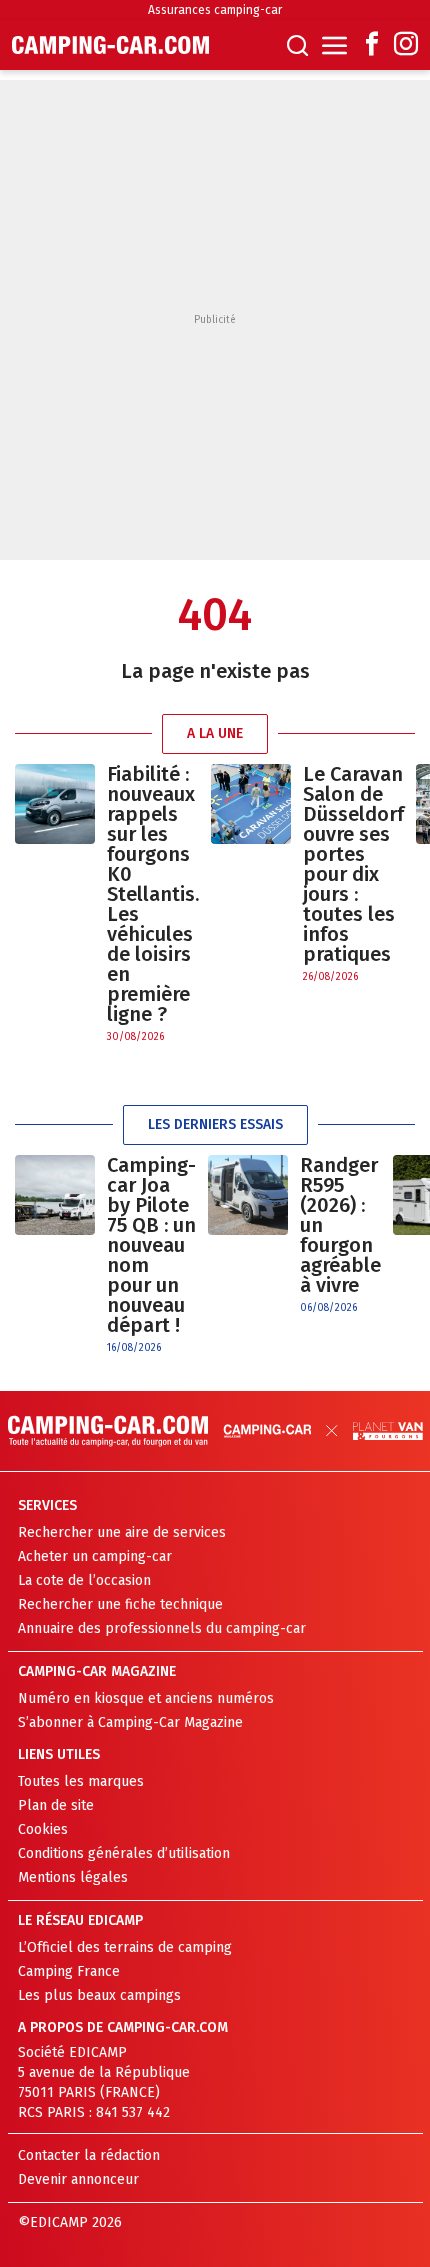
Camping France (69, 1971)
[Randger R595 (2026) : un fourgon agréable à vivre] (248, 1235)
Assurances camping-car (215, 10)
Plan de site (56, 1805)
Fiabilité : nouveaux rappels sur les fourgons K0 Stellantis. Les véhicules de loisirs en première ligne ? (153, 894)
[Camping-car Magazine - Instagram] (406, 45)
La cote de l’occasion (84, 1580)
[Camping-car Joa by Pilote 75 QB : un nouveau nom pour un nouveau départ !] (55, 1255)
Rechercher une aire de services (122, 1532)
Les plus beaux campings (99, 1995)
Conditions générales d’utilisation (124, 1853)
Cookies (43, 1829)
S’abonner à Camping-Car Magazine (130, 1722)
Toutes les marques (81, 1781)
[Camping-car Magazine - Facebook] (372, 45)
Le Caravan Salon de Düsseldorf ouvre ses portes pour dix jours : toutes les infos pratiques (353, 864)
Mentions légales (73, 1877)
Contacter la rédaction (89, 2155)
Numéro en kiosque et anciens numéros (146, 1698)
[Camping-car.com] (110, 45)
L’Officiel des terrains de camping (125, 1947)
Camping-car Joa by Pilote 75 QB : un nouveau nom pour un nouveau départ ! (151, 1245)
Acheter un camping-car (95, 1556)
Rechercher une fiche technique (120, 1604)
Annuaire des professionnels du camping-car (162, 1628)
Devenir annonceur (78, 2179)
